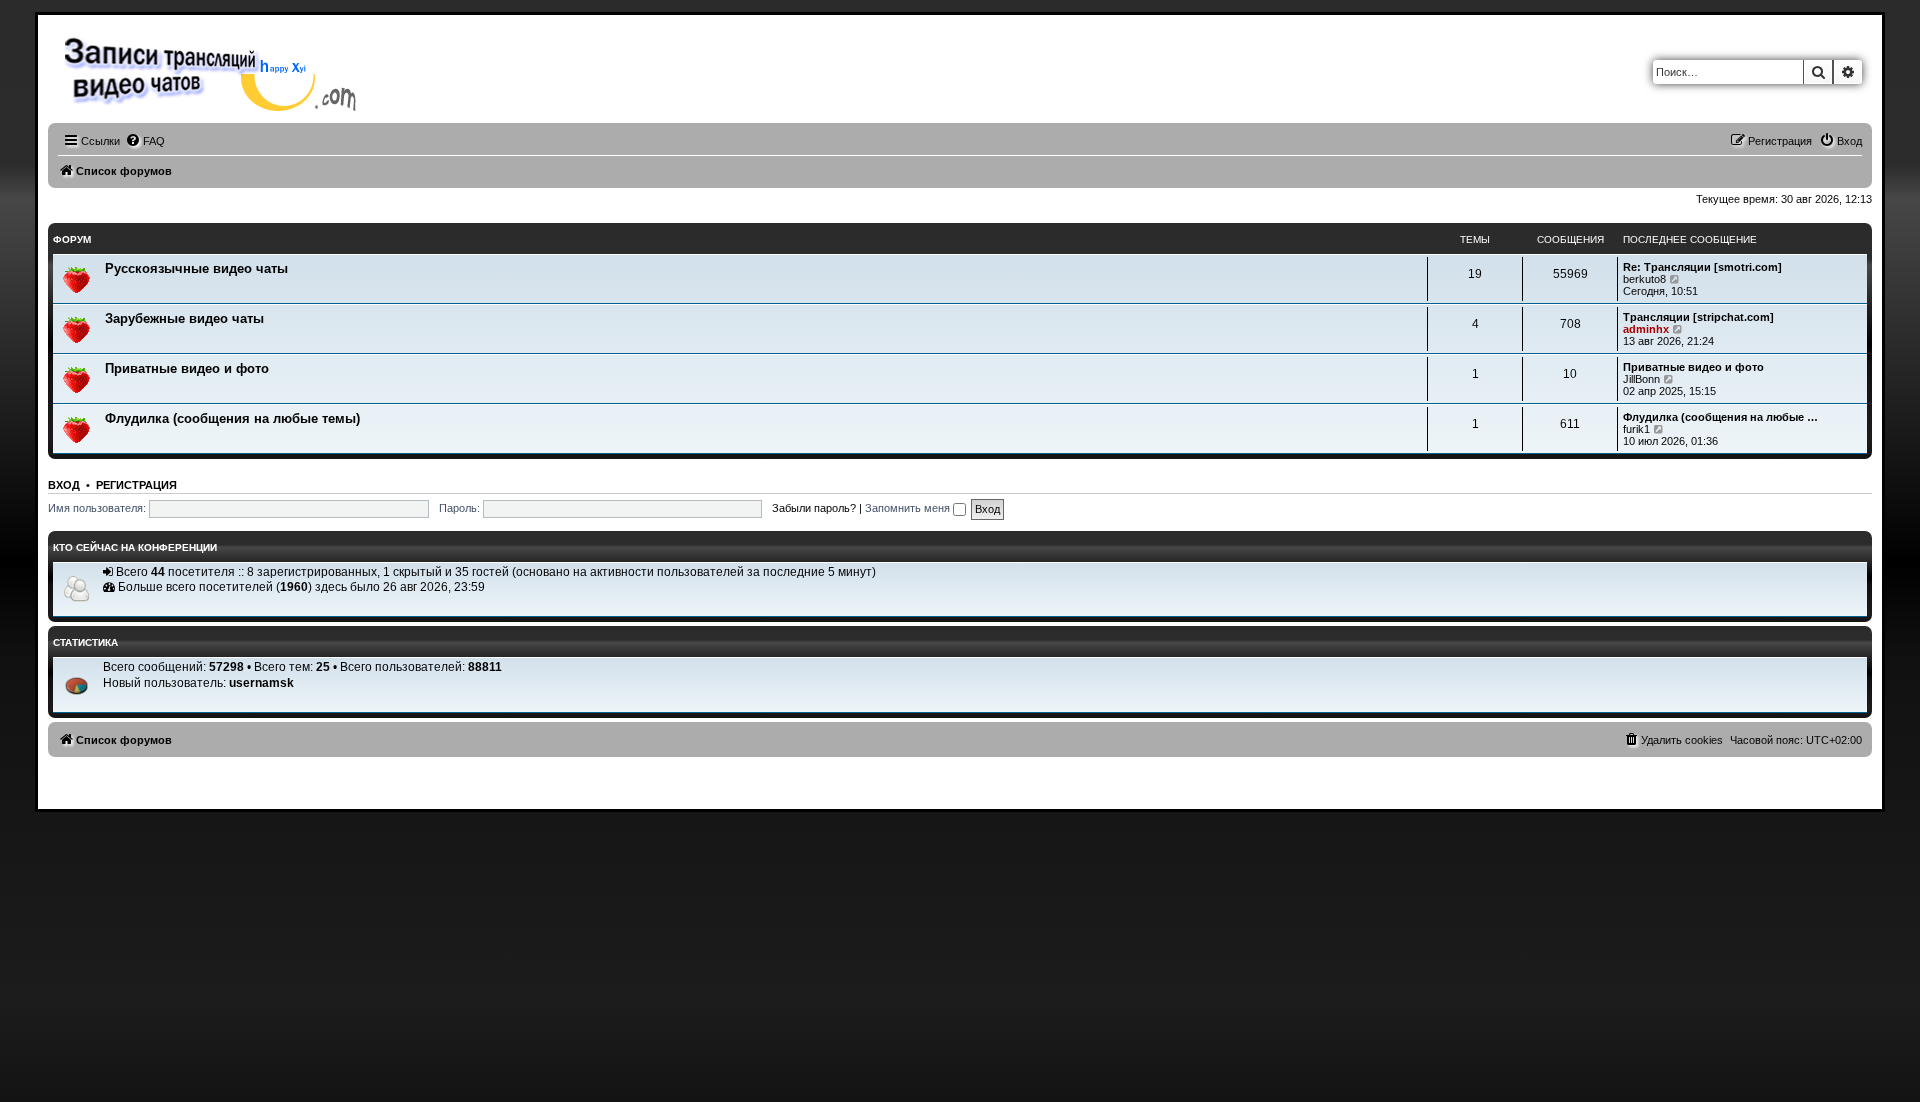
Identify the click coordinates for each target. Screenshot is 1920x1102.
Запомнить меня (909, 508)
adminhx (1646, 329)
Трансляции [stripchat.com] (1698, 317)
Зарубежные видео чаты (184, 318)
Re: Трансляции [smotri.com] (1702, 267)
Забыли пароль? (814, 508)
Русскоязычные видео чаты (196, 268)
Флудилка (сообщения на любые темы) (232, 418)
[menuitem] (145, 141)
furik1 (1636, 429)
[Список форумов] (215, 72)
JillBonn (1641, 379)
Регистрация (136, 485)
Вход (64, 485)
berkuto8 (1644, 279)
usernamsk (261, 683)
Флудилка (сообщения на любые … (1720, 417)
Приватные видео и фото (187, 368)
